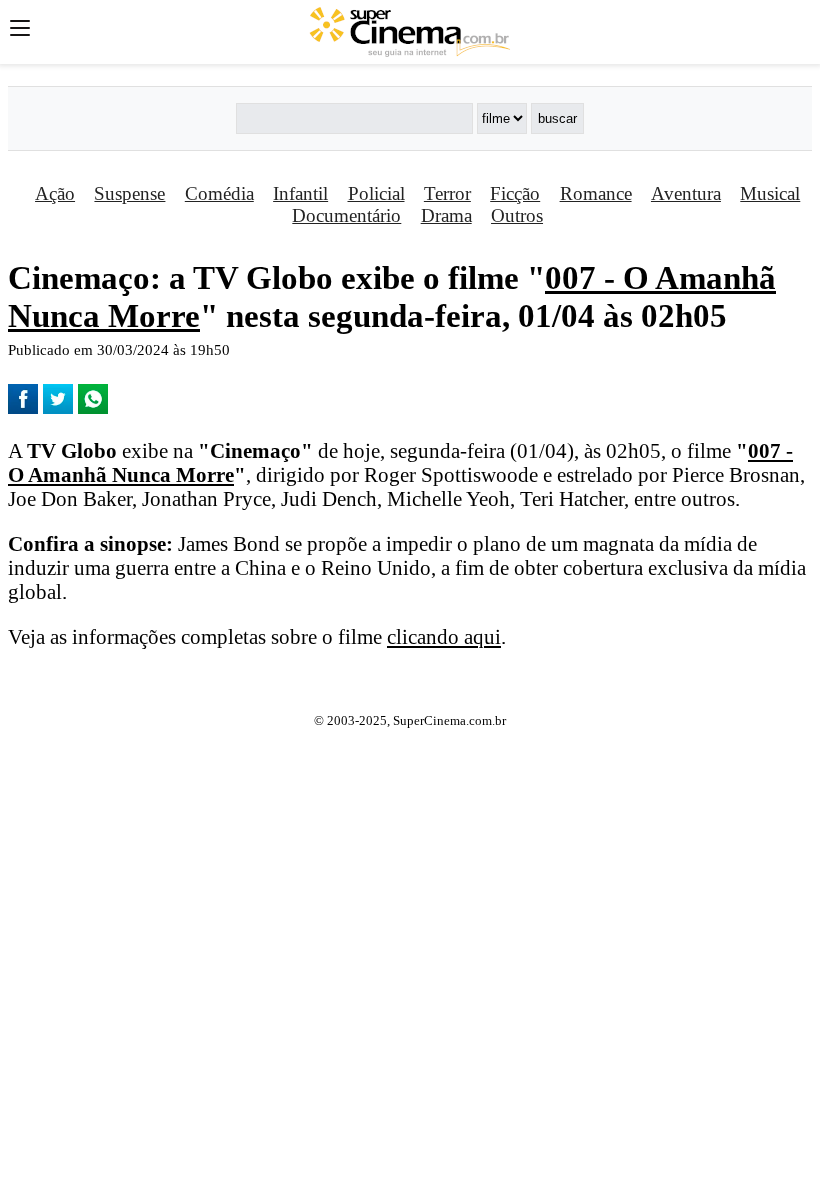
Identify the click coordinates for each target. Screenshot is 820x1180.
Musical (770, 193)
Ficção (515, 193)
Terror (447, 193)
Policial (376, 193)
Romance (596, 193)
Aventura (686, 193)
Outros (517, 215)
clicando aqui (444, 636)
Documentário (346, 215)
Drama (446, 215)
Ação (55, 193)
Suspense (129, 193)
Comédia (219, 193)
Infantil (300, 193)
